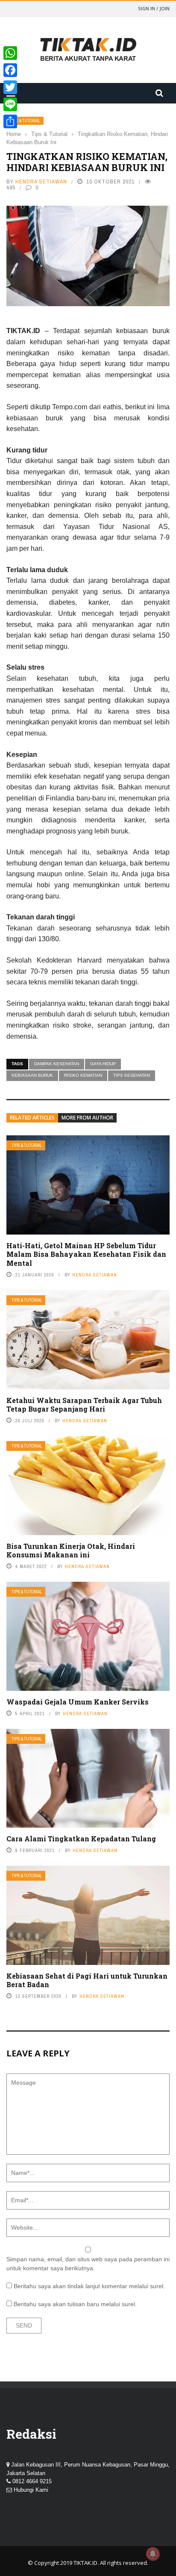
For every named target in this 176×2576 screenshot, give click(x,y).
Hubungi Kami (31, 2490)
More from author (87, 1118)
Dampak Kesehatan (57, 1064)
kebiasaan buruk (32, 1075)
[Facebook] (10, 70)
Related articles (32, 1118)
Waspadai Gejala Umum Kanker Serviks (78, 1702)
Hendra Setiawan (41, 182)
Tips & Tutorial (25, 121)
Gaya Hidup (103, 1064)
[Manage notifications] (153, 2554)
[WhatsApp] (10, 53)
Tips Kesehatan (132, 1075)
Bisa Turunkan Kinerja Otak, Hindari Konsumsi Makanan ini (71, 1551)
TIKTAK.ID (85, 2563)
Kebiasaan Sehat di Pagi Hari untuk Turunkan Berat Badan (87, 1980)
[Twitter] (10, 87)
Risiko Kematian (83, 1075)
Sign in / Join (154, 8)
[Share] (10, 121)
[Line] (10, 104)
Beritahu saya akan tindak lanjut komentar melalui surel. (89, 2286)
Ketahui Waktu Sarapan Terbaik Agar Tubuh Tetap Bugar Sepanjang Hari (84, 1405)
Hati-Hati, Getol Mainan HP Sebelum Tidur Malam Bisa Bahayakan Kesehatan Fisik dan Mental (86, 1254)
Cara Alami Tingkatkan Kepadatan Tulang (81, 1839)
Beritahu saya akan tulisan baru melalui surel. (75, 2304)
